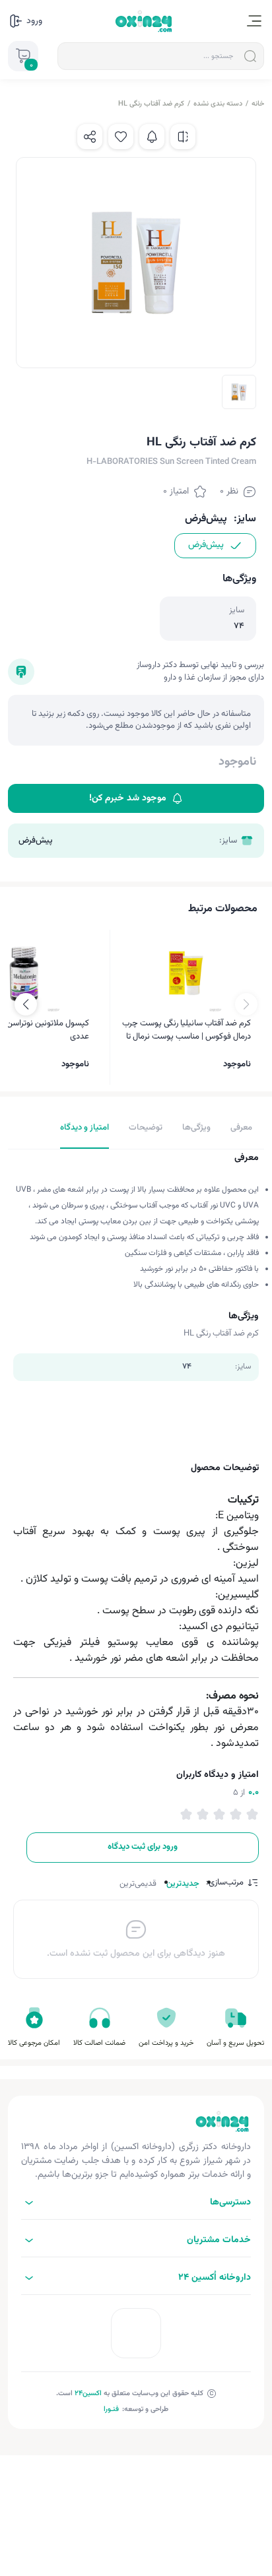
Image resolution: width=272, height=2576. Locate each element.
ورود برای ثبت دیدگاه (143, 1847)
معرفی (241, 1128)
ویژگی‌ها (196, 1128)
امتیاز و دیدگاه (85, 1128)
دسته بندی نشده (218, 104)
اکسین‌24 (88, 2394)
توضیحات (146, 1128)
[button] (26, 1004)
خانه (258, 104)
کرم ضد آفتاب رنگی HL (151, 104)
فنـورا (111, 2409)
